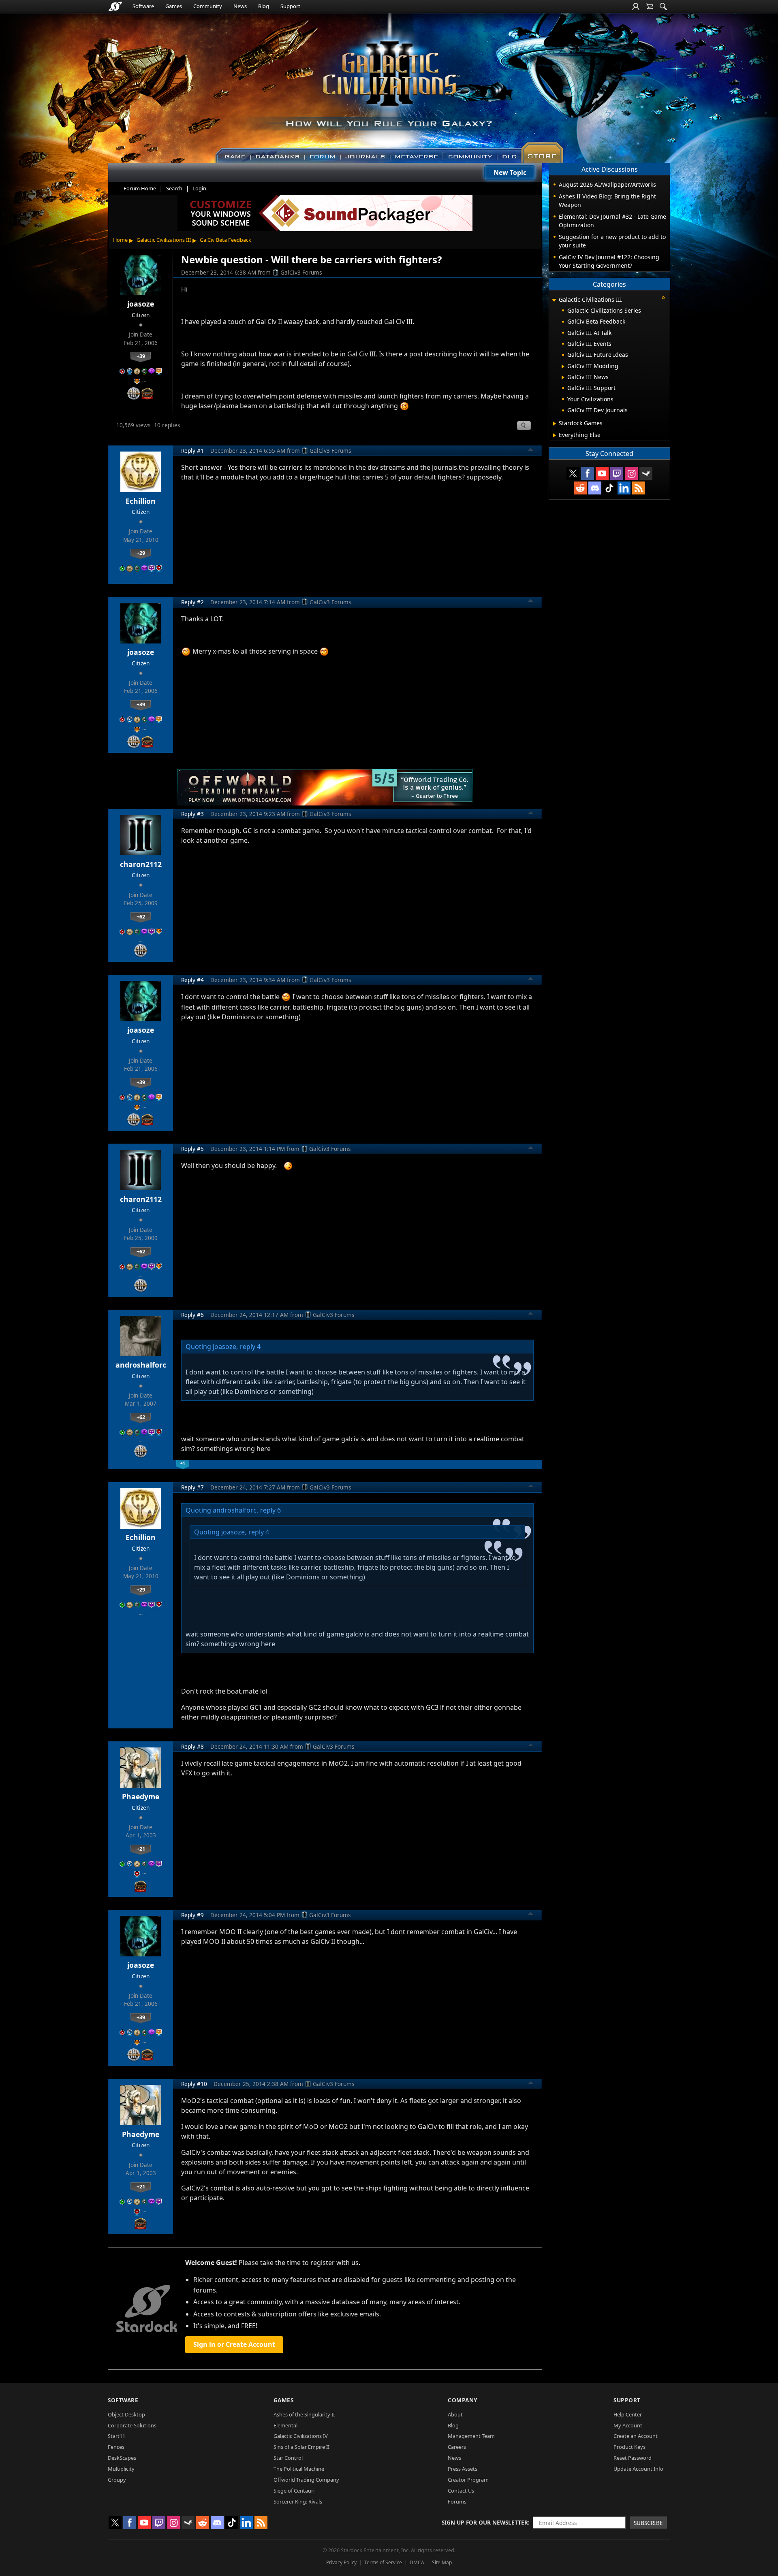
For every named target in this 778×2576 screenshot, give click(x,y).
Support (290, 6)
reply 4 (250, 1347)
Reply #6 (192, 1315)
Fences (116, 2447)
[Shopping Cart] (650, 6)
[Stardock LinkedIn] (624, 488)
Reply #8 (192, 1746)
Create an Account (636, 2436)
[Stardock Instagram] (631, 473)
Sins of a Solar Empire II (301, 2447)
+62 (141, 916)
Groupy (117, 2480)
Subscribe (648, 2523)
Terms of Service (383, 2562)
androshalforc (141, 1365)
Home (120, 240)
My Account (628, 2425)
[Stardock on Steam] (646, 473)
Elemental (285, 2425)
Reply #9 (192, 1915)
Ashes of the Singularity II (304, 2414)
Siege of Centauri (294, 2491)
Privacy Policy (341, 2562)
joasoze (141, 304)
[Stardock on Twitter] (573, 473)
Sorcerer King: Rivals (298, 2501)
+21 (141, 1849)
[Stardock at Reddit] (580, 488)
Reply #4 (192, 980)
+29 (141, 553)
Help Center (628, 2414)
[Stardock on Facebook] (588, 473)
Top (531, 451)
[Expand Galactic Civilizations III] (554, 300)
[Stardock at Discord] (595, 488)
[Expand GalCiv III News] (563, 377)
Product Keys (629, 2447)
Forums (457, 2501)
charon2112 (141, 864)
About (455, 2414)
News (240, 6)
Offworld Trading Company (306, 2480)
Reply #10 (194, 2084)
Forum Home (140, 188)
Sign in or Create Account (234, 2344)
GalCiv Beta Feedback (225, 240)
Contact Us (461, 2491)
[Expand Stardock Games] (555, 424)
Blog (264, 6)
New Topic (510, 173)
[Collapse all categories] (663, 298)
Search (174, 188)
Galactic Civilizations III (164, 240)
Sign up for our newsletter (485, 2522)
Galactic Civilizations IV (301, 2436)
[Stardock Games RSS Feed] (639, 488)
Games (174, 6)
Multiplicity (121, 2469)
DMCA (417, 2562)
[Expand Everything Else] (555, 435)
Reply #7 (192, 1487)
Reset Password (633, 2458)
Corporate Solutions (132, 2425)
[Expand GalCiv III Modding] (563, 366)
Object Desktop (126, 2414)
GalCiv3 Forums (301, 272)
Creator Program (468, 2480)
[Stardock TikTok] (609, 488)
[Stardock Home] (115, 6)
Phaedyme (141, 1796)
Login (199, 188)
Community (208, 6)
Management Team (471, 2436)
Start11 (116, 2436)
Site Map (442, 2562)
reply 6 (270, 1510)
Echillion (141, 501)
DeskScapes (122, 2458)
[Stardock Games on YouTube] (602, 473)
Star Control (288, 2458)
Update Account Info (638, 2469)
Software (143, 6)
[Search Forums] (663, 6)
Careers (457, 2447)
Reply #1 (192, 451)
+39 (141, 356)
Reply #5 (192, 1149)
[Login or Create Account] (636, 6)
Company (463, 2400)
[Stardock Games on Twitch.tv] (617, 473)
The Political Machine (299, 2469)
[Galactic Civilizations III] (389, 84)
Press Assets (463, 2469)
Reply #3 (192, 814)
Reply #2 (192, 602)
